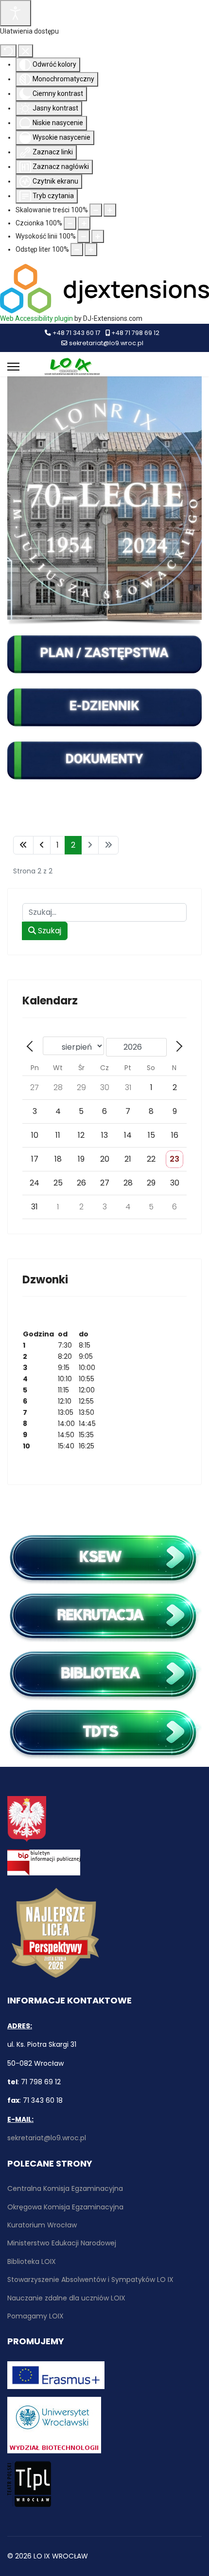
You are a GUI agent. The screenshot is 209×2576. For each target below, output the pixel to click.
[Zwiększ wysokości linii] (98, 236)
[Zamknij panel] (26, 51)
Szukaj (49, 931)
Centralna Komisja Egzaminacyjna (65, 2188)
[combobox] (104, 912)
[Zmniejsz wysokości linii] (84, 236)
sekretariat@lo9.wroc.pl (106, 343)
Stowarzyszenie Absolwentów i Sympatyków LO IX (90, 2279)
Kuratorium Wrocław (42, 2225)
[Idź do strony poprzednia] (42, 845)
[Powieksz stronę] (110, 210)
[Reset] (8, 51)
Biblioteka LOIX (32, 2261)
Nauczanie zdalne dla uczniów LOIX (66, 2298)
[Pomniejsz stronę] (96, 210)
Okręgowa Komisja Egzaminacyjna (65, 2207)
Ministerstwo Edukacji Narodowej (62, 2243)
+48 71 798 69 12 (135, 333)
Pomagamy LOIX (35, 2316)
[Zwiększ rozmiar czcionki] (84, 223)
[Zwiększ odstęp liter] (91, 250)
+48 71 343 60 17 (77, 333)
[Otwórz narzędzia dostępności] (16, 13)
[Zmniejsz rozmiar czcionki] (70, 223)
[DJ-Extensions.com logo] (104, 288)
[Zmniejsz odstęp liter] (77, 250)
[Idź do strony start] (23, 845)
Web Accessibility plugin (36, 318)
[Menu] (13, 367)
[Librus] (104, 707)
